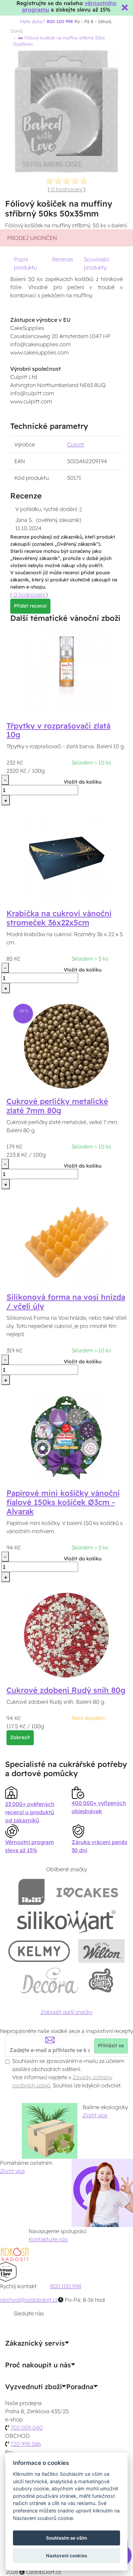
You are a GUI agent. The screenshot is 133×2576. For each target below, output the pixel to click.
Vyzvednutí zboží (33, 2387)
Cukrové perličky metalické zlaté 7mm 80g (57, 1106)
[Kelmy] (39, 1951)
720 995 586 (26, 2444)
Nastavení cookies (66, 2556)
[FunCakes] (101, 1981)
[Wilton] (101, 1951)
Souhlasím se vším (66, 2538)
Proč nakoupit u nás (38, 2365)
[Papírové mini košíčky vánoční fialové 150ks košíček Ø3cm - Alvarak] (66, 1437)
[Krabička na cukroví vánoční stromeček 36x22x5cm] (66, 858)
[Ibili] (31, 1892)
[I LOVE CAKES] (87, 1892)
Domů (17, 31)
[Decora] (49, 1981)
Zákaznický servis (35, 2343)
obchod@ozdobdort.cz (29, 2300)
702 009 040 (27, 2428)
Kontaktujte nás (48, 2239)
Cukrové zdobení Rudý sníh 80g (66, 1690)
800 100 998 (66, 2286)
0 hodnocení (67, 189)
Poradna (80, 2387)
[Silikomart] (67, 1921)
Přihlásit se (111, 2046)
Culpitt (76, 444)
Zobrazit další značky (66, 2012)
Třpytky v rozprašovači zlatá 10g (58, 730)
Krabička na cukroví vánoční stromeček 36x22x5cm (59, 918)
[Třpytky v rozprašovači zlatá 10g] (66, 670)
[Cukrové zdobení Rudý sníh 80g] (66, 1634)
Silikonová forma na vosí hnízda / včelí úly (66, 1302)
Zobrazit (20, 1737)
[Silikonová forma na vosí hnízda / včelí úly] (67, 1242)
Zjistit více (95, 2115)
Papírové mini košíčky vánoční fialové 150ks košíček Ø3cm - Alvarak (63, 1502)
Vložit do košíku (83, 782)
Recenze (63, 259)
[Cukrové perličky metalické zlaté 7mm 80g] (66, 1046)
